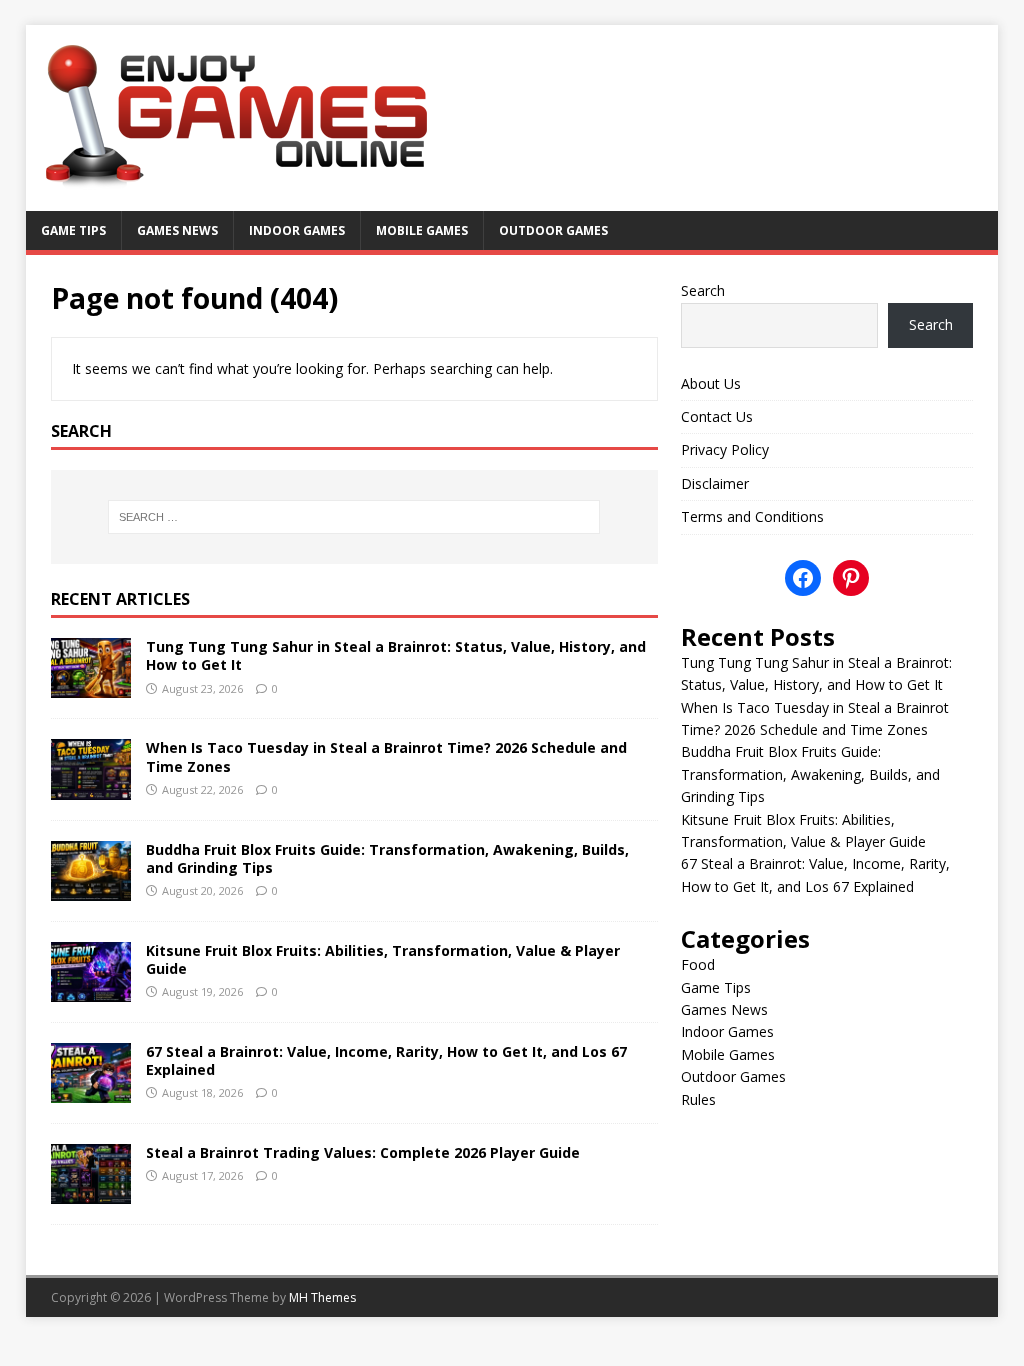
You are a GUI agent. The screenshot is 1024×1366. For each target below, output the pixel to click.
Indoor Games (297, 230)
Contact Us (717, 416)
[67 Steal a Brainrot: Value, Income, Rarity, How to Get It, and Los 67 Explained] (91, 1090)
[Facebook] (803, 578)
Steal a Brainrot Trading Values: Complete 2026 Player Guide (363, 1152)
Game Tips (73, 230)
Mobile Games (422, 230)
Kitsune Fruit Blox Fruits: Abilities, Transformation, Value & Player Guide (383, 959)
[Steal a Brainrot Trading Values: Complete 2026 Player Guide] (91, 1192)
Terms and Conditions (752, 516)
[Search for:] (354, 517)
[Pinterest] (851, 578)
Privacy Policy (725, 449)
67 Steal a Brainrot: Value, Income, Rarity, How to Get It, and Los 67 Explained (386, 1060)
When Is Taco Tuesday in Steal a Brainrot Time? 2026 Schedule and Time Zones (386, 756)
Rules (698, 1099)
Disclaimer (715, 483)
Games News (177, 230)
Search (703, 290)
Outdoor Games (553, 230)
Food (698, 964)
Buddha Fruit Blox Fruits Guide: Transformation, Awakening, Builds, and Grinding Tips (387, 858)
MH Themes (322, 1297)
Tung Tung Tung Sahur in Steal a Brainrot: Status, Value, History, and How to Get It (396, 655)
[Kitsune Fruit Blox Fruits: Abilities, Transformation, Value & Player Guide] (91, 989)
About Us (711, 383)
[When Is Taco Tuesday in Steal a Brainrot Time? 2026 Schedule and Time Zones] (91, 787)
